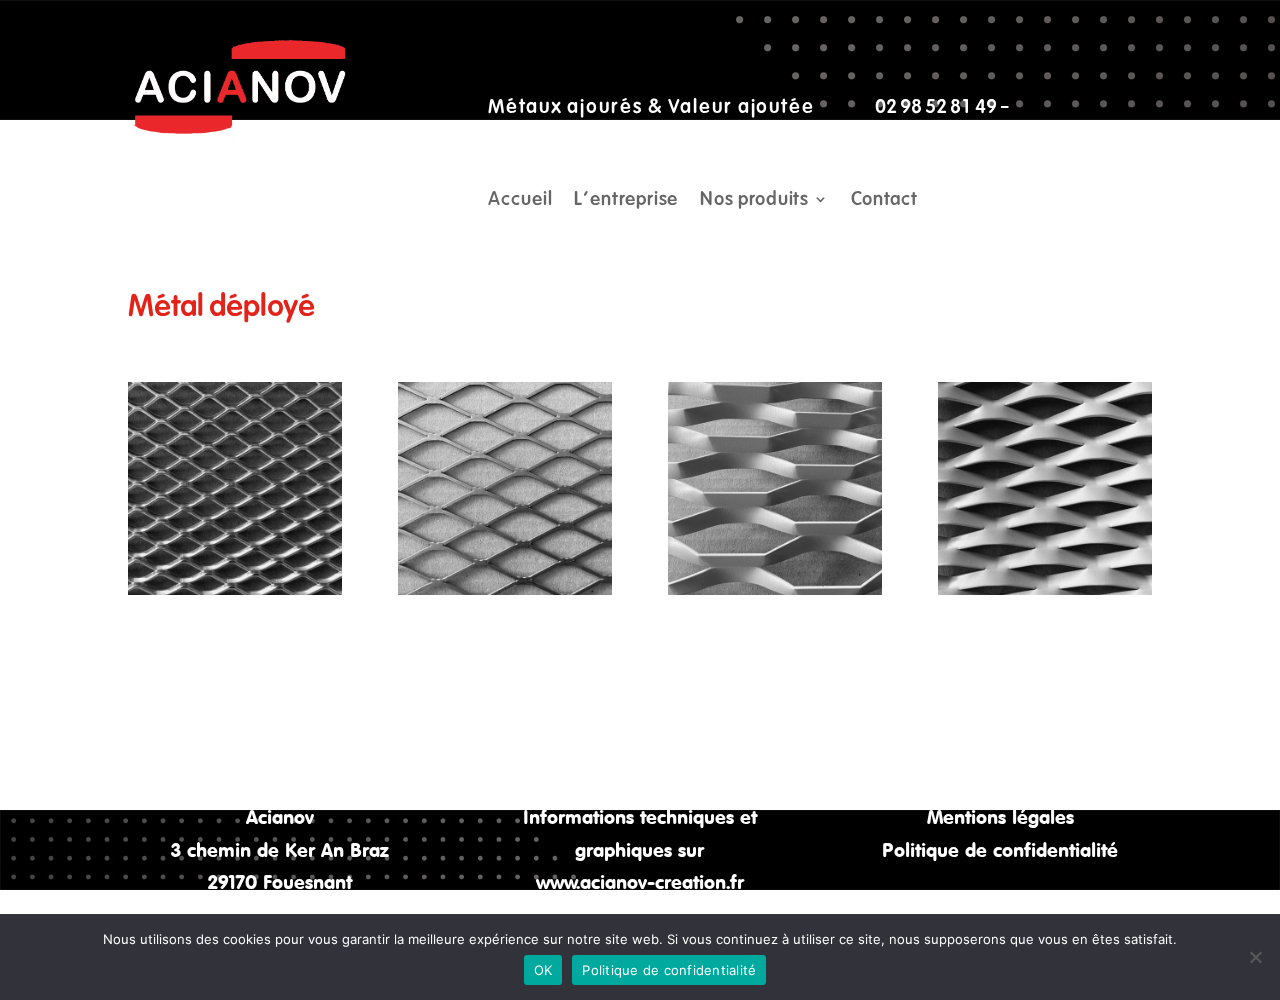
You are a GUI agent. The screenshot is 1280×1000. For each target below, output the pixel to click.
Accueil (520, 201)
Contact (884, 201)
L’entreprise (626, 201)
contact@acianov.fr (568, 139)
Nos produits (754, 201)
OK (543, 970)
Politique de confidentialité (1000, 849)
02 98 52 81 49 (936, 107)
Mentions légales (1000, 816)
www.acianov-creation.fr (640, 881)
